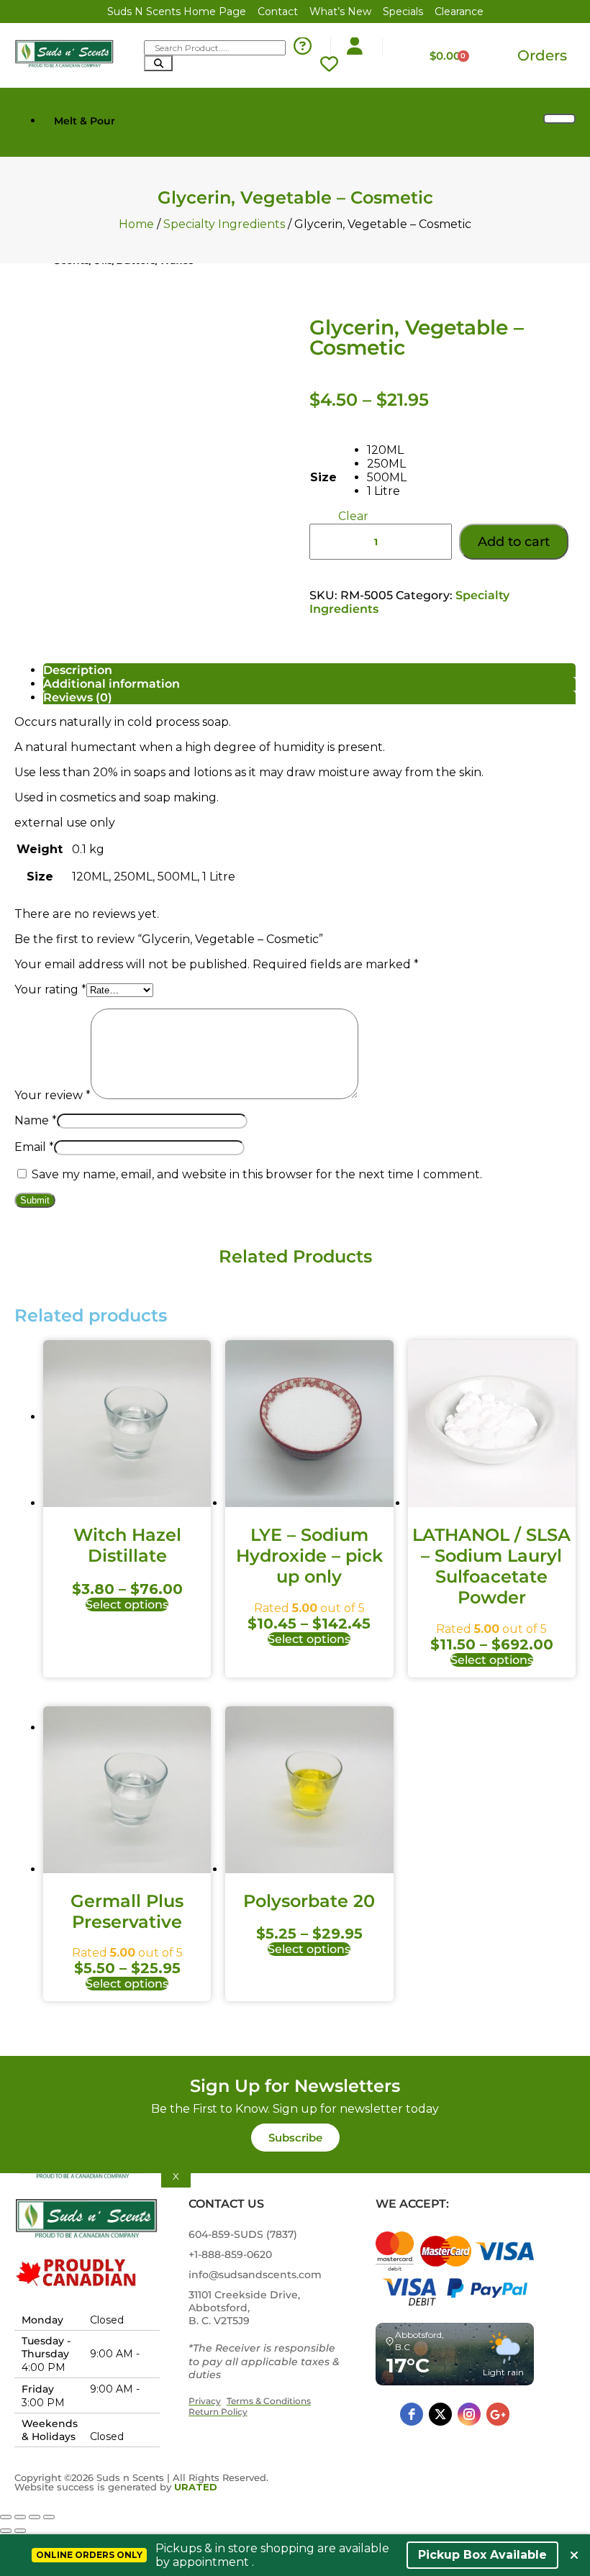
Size (323, 477)
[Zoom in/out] (6, 2517)
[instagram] (469, 2414)
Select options (127, 1605)
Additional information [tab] (112, 684)
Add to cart (514, 542)
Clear (353, 516)
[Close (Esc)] (49, 2517)
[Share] (35, 2517)
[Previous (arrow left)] (6, 2531)
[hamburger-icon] (559, 119)
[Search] (158, 63)
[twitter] (440, 2414)
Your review (53, 1095)
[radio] (387, 450)
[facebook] (412, 2414)
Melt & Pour (85, 121)
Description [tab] (78, 670)
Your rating (50, 989)
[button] (295, 2138)
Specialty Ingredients (224, 224)
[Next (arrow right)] (20, 2531)
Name (36, 1120)
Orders (542, 55)
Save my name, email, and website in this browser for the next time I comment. (257, 1174)
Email (34, 1147)
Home (136, 224)
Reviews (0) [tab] (78, 697)
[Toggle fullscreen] (20, 2517)
